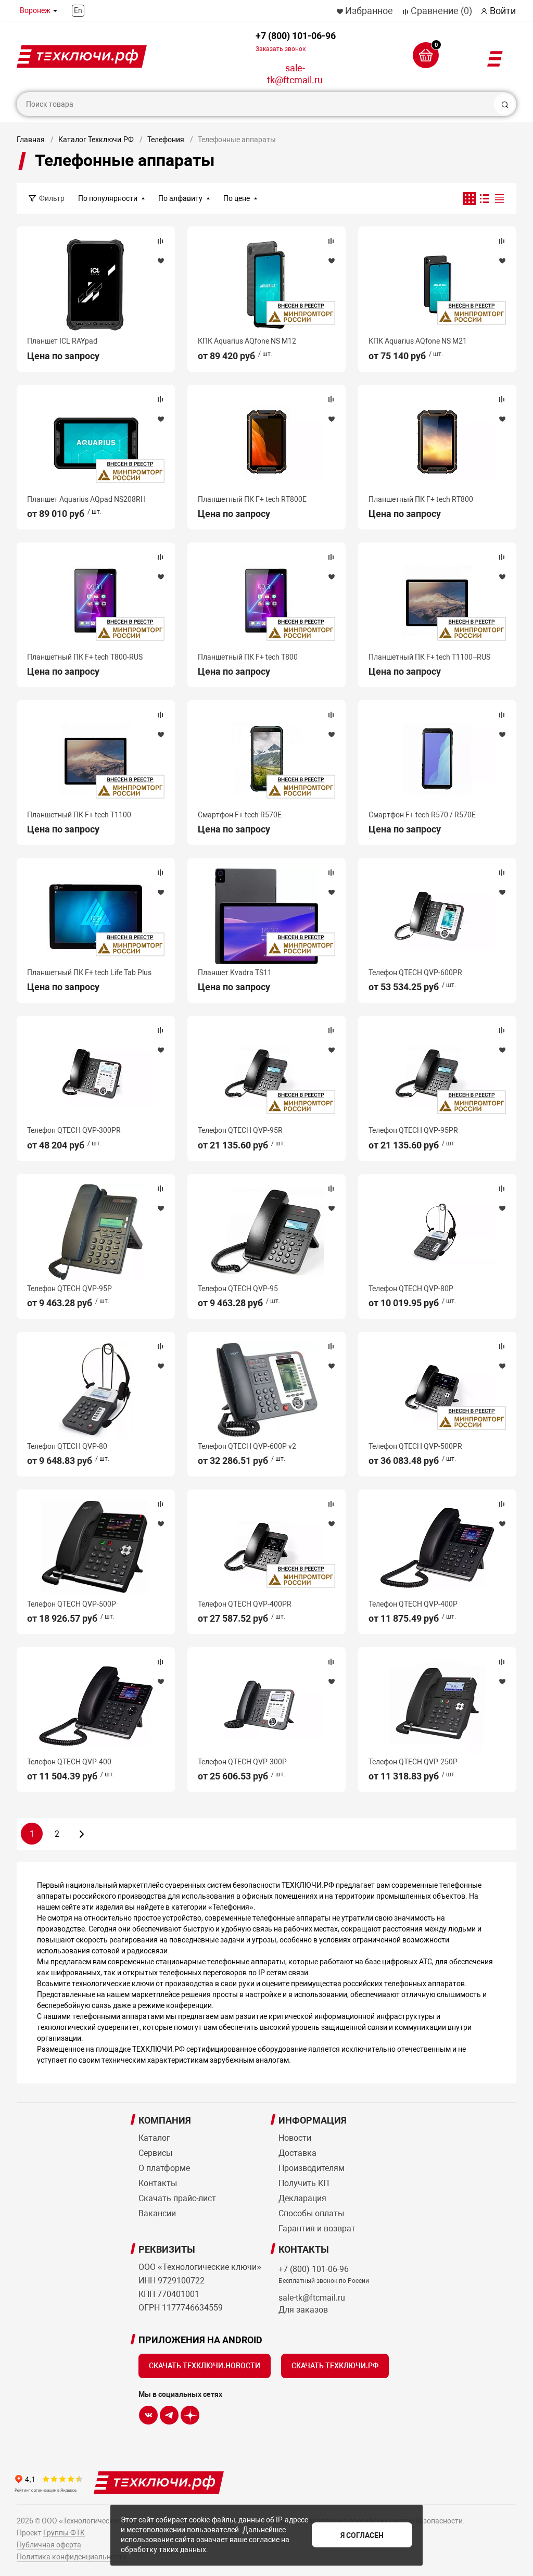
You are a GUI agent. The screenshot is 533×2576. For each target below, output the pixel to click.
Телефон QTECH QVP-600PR (415, 973)
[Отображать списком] (484, 199)
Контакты (158, 2183)
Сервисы (155, 2153)
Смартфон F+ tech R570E (240, 815)
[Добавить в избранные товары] (160, 260)
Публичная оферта (49, 2545)
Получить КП (304, 2183)
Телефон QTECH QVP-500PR (415, 1446)
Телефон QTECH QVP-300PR (74, 1130)
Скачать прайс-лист (177, 2198)
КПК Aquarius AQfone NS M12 (247, 341)
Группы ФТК (64, 2533)
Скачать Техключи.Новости (205, 2366)
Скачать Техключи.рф (335, 2366)
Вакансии (157, 2213)
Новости (295, 2138)
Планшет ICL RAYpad (62, 341)
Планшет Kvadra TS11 (235, 973)
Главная (31, 140)
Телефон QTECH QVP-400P (413, 1604)
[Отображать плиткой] (469, 199)
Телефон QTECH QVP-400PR (245, 1604)
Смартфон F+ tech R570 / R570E (422, 815)
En (78, 10)
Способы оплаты (311, 2213)
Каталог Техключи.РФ (96, 140)
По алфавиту (180, 198)
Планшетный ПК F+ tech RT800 (421, 499)
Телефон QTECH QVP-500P (72, 1604)
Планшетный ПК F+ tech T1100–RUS (429, 657)
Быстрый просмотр (96, 285)
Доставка (297, 2153)
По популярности (108, 198)
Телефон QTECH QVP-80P (411, 1289)
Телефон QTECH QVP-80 (67, 1446)
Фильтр (52, 198)
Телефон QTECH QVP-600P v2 (247, 1446)
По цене (237, 198)
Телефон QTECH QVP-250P (413, 1762)
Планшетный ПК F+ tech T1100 (79, 815)
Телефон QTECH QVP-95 (238, 1289)
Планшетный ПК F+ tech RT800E (252, 499)
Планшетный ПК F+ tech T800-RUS (85, 657)
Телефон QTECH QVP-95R (240, 1130)
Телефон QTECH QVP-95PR (413, 1130)
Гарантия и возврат (317, 2228)
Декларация (302, 2198)
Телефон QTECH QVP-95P (69, 1289)
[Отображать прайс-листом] (499, 199)
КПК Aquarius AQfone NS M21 (418, 341)
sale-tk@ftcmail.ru (295, 74)
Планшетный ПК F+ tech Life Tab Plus (89, 973)
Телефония (166, 140)
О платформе (164, 2168)
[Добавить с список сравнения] (160, 241)
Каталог (154, 2138)
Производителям (312, 2168)
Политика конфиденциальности (72, 2557)
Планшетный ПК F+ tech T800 (248, 657)
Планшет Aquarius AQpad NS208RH (86, 499)
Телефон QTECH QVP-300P (242, 1762)
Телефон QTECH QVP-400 (69, 1762)
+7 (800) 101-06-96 (296, 41)
